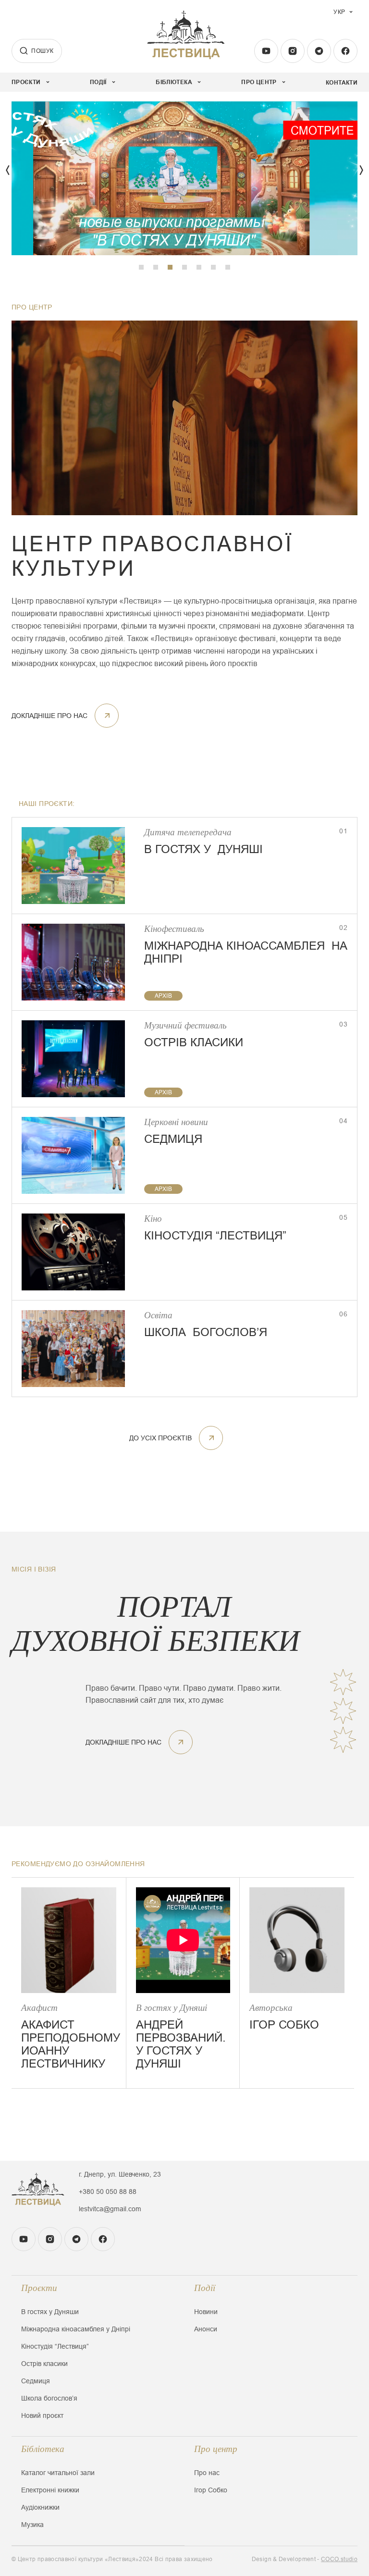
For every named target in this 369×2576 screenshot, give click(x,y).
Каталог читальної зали (58, 2473)
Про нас (207, 2473)
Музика (32, 2525)
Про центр (216, 2449)
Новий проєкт (42, 2415)
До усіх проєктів (160, 1438)
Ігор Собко (211, 2490)
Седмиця (36, 2381)
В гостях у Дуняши (50, 2312)
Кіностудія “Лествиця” (55, 2346)
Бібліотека (43, 2449)
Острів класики (44, 2364)
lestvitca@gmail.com (110, 2209)
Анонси (206, 2329)
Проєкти (39, 2288)
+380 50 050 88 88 (108, 2192)
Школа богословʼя (49, 2398)
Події (205, 2288)
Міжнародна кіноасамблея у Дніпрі (76, 2329)
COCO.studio (339, 2559)
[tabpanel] (184, 178)
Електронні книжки (50, 2490)
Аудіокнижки (40, 2507)
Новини (206, 2312)
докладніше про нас (49, 716)
